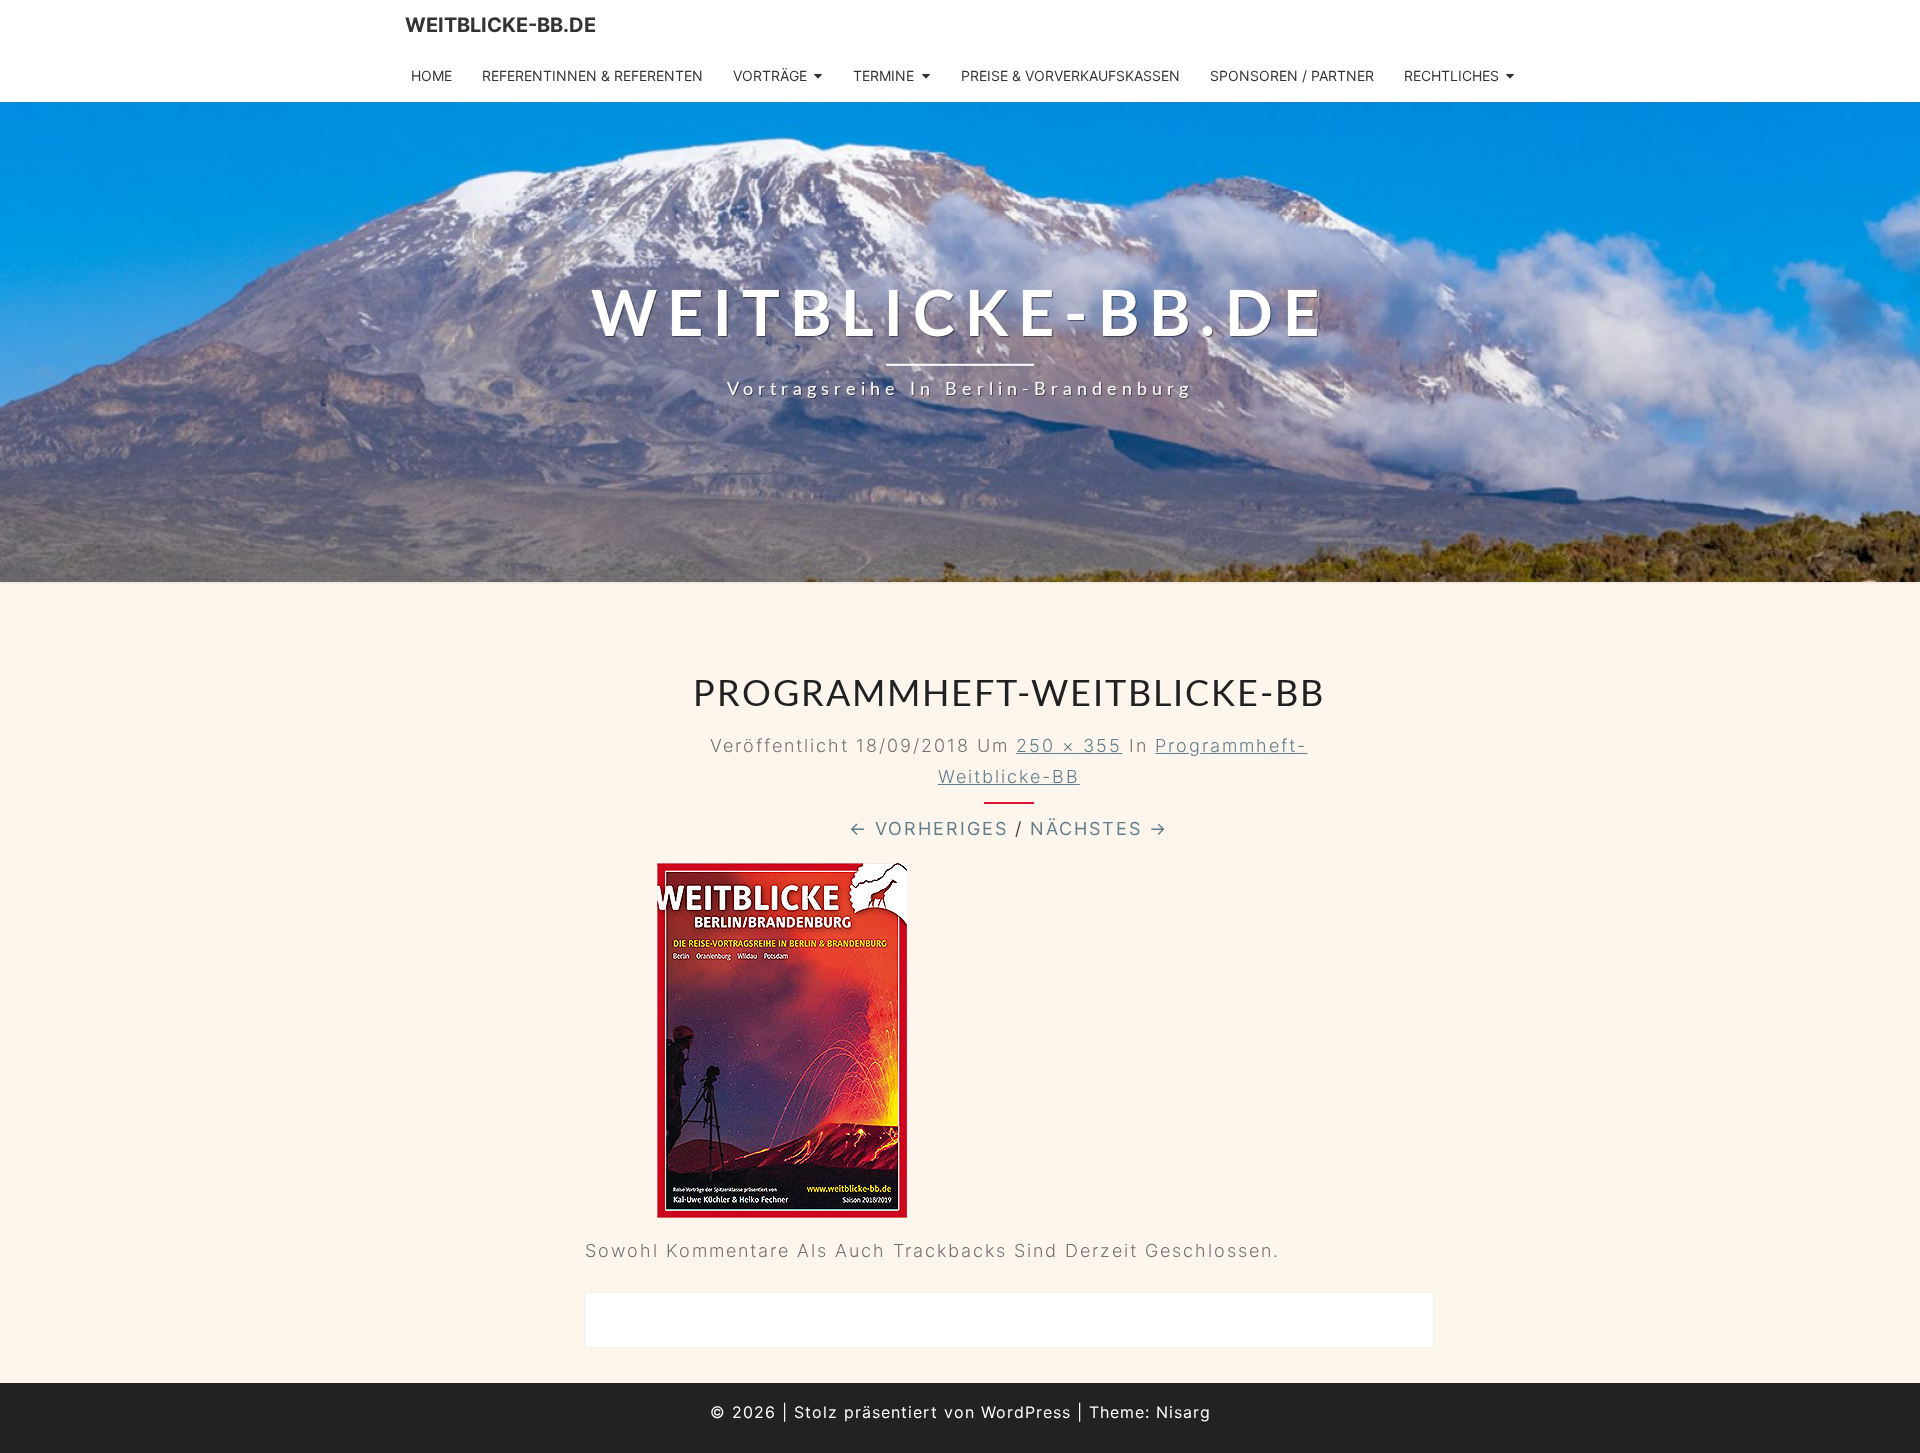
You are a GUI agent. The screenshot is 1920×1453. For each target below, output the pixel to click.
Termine (883, 75)
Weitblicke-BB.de (500, 25)
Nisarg (1183, 1412)
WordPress (1026, 1412)
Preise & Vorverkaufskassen (1070, 75)
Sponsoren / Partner (1292, 75)
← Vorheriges (928, 828)
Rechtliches (1451, 75)
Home (431, 75)
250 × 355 (1069, 745)
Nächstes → (1099, 828)
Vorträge (770, 75)
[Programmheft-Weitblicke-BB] (782, 1047)
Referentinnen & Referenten (592, 75)
